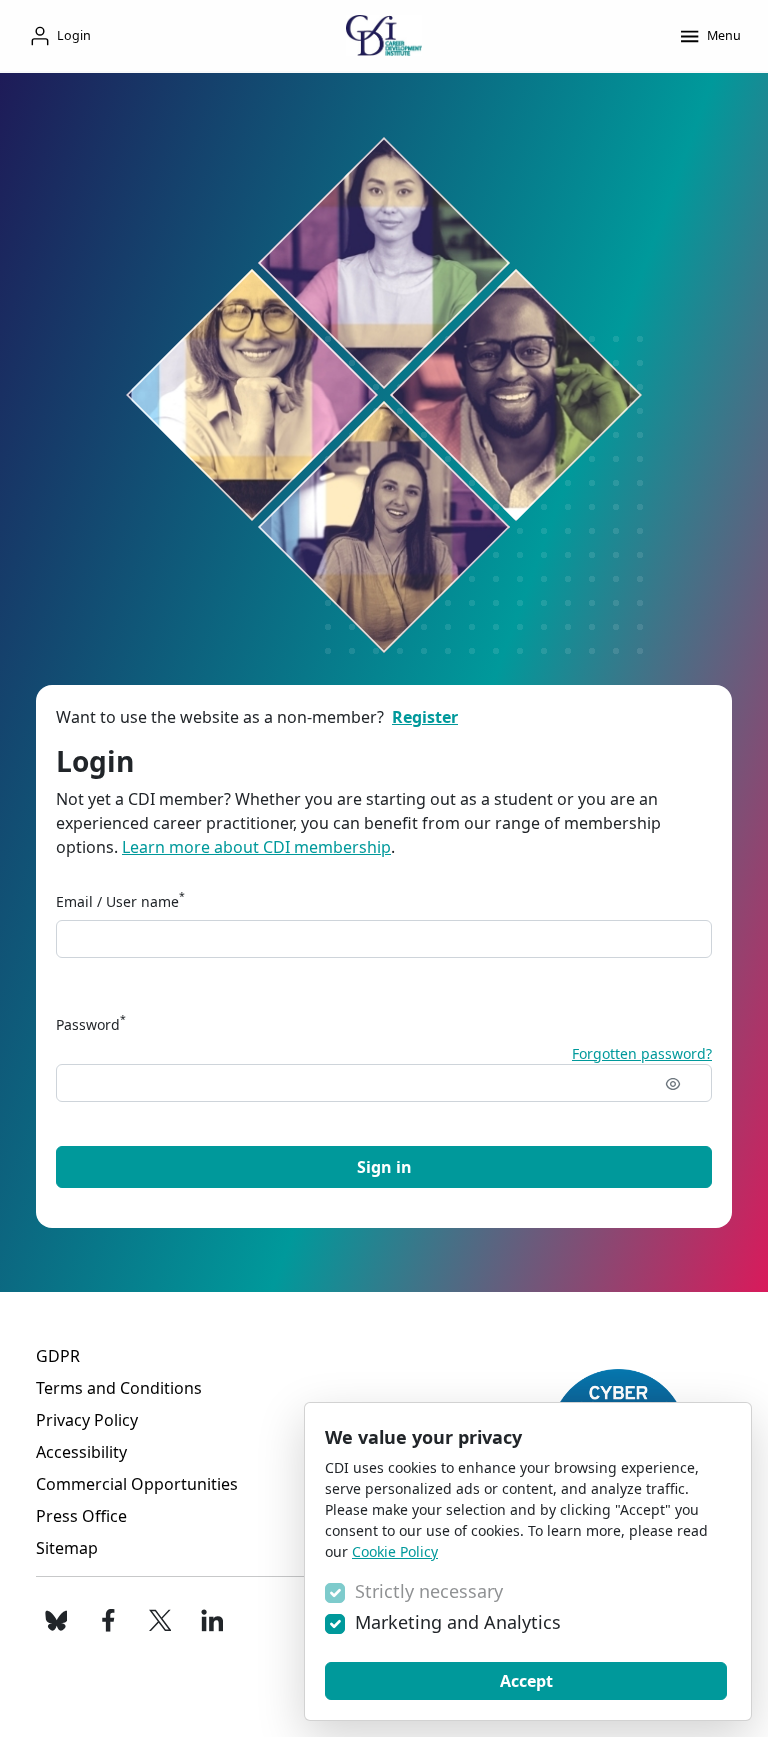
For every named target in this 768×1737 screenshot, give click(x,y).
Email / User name (120, 901)
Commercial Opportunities (137, 1484)
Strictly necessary (429, 1591)
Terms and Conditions (119, 1388)
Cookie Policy (395, 1551)
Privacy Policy (87, 1420)
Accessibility (81, 1452)
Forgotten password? (642, 1053)
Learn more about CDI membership (256, 847)
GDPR (58, 1356)
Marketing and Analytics (458, 1622)
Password (91, 1024)
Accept (526, 1681)
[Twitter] (160, 1621)
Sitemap (67, 1548)
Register (425, 717)
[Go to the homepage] (384, 35)
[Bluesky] (56, 1621)
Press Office (81, 1516)
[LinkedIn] (212, 1621)
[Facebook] (108, 1621)
